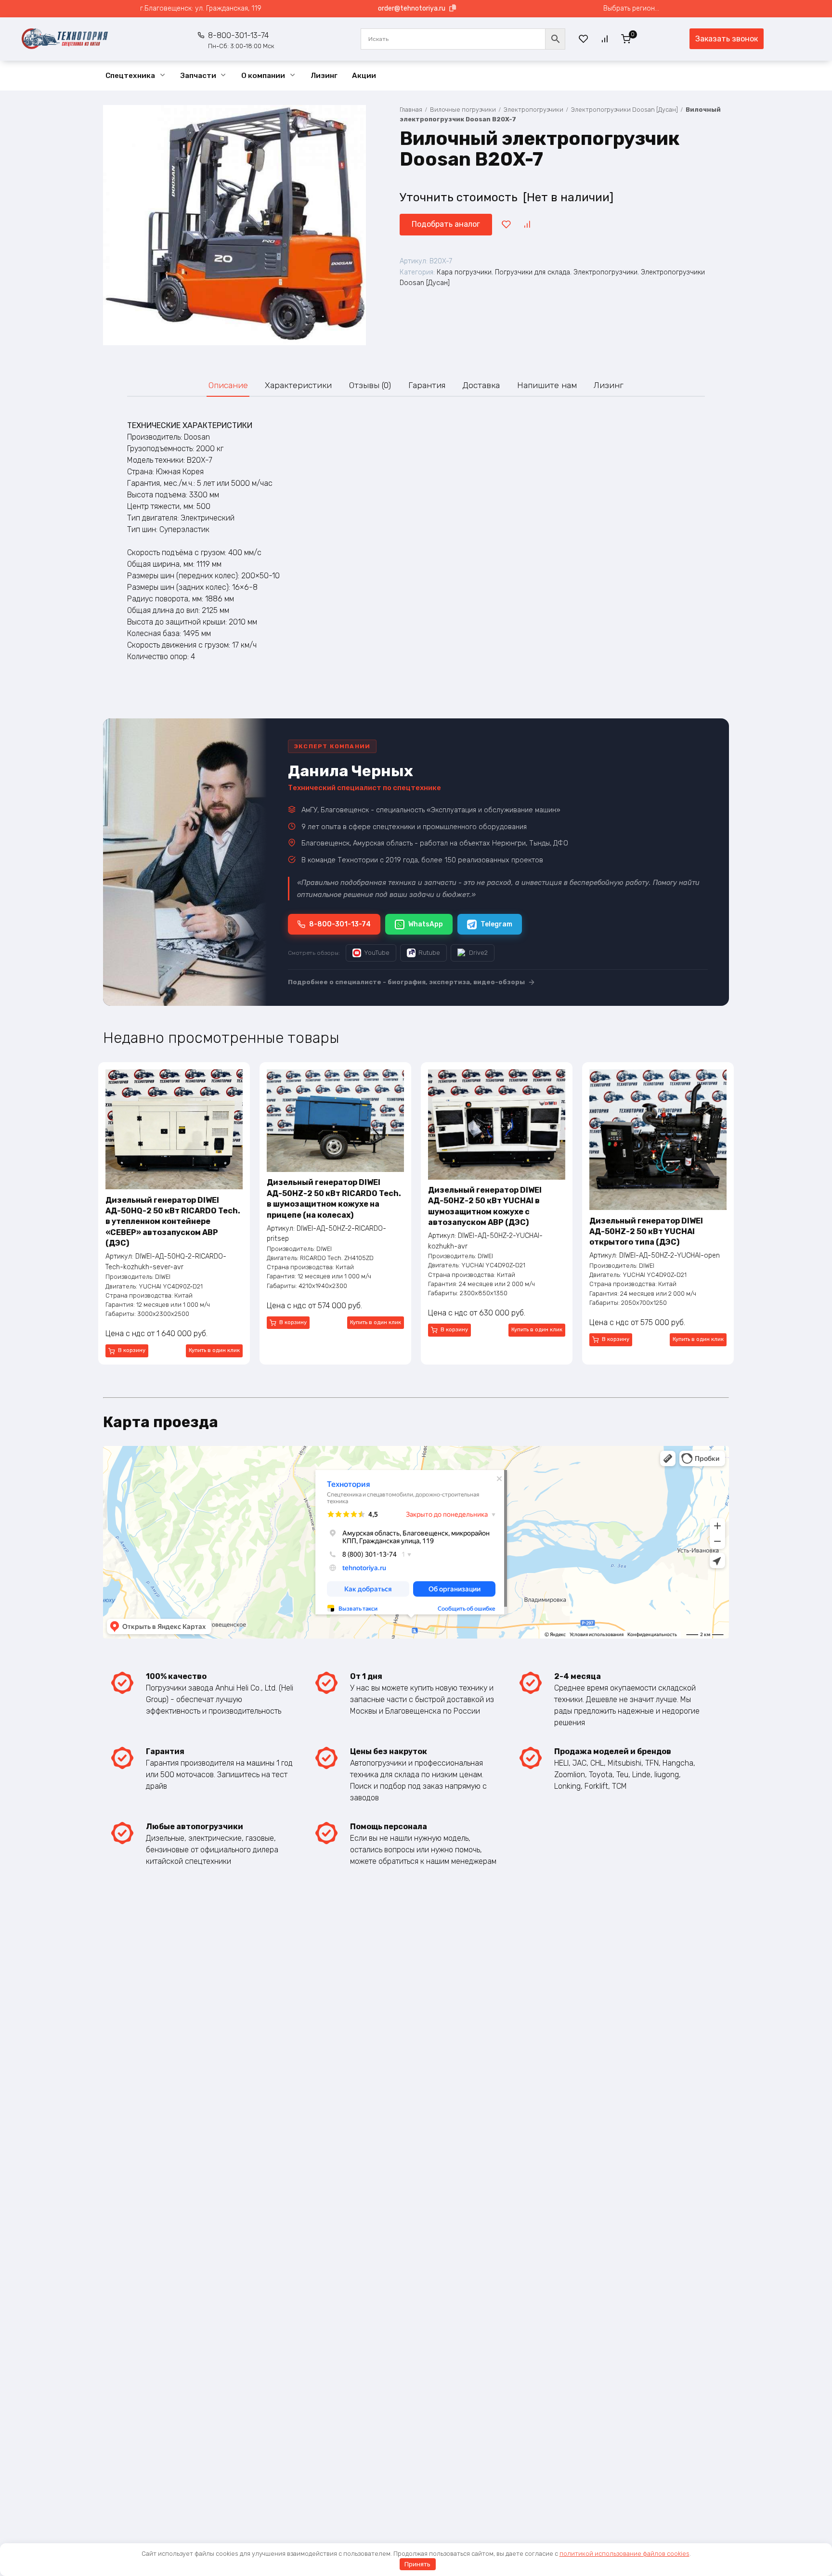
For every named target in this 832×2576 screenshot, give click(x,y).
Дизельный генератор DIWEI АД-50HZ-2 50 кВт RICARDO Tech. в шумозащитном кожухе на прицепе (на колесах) (334, 1198)
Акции (364, 76)
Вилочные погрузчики (463, 110)
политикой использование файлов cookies (624, 2554)
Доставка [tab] (481, 385)
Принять (417, 2564)
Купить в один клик (214, 1350)
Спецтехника (130, 76)
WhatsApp (426, 924)
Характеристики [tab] (298, 385)
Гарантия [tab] (427, 385)
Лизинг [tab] (609, 385)
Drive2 (478, 953)
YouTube (377, 953)
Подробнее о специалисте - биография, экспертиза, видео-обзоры (406, 982)
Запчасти (198, 76)
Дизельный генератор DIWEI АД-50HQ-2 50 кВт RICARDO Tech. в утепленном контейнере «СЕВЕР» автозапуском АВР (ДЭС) (173, 1222)
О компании (263, 76)
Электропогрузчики (533, 110)
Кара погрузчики (464, 272)
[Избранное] (583, 39)
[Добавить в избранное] (506, 224)
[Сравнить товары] (605, 39)
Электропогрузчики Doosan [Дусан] (624, 110)
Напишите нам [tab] (547, 385)
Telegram (496, 924)
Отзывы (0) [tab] (370, 385)
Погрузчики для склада (533, 272)
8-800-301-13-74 (241, 40)
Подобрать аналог (446, 224)
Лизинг (324, 76)
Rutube (429, 953)
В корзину (132, 1350)
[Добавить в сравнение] (527, 224)
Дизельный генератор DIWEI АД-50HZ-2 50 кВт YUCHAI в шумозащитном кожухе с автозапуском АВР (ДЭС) (485, 1206)
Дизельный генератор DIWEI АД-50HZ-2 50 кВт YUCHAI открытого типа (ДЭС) (646, 1232)
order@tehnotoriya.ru (412, 8)
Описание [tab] (228, 385)
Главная (411, 110)
